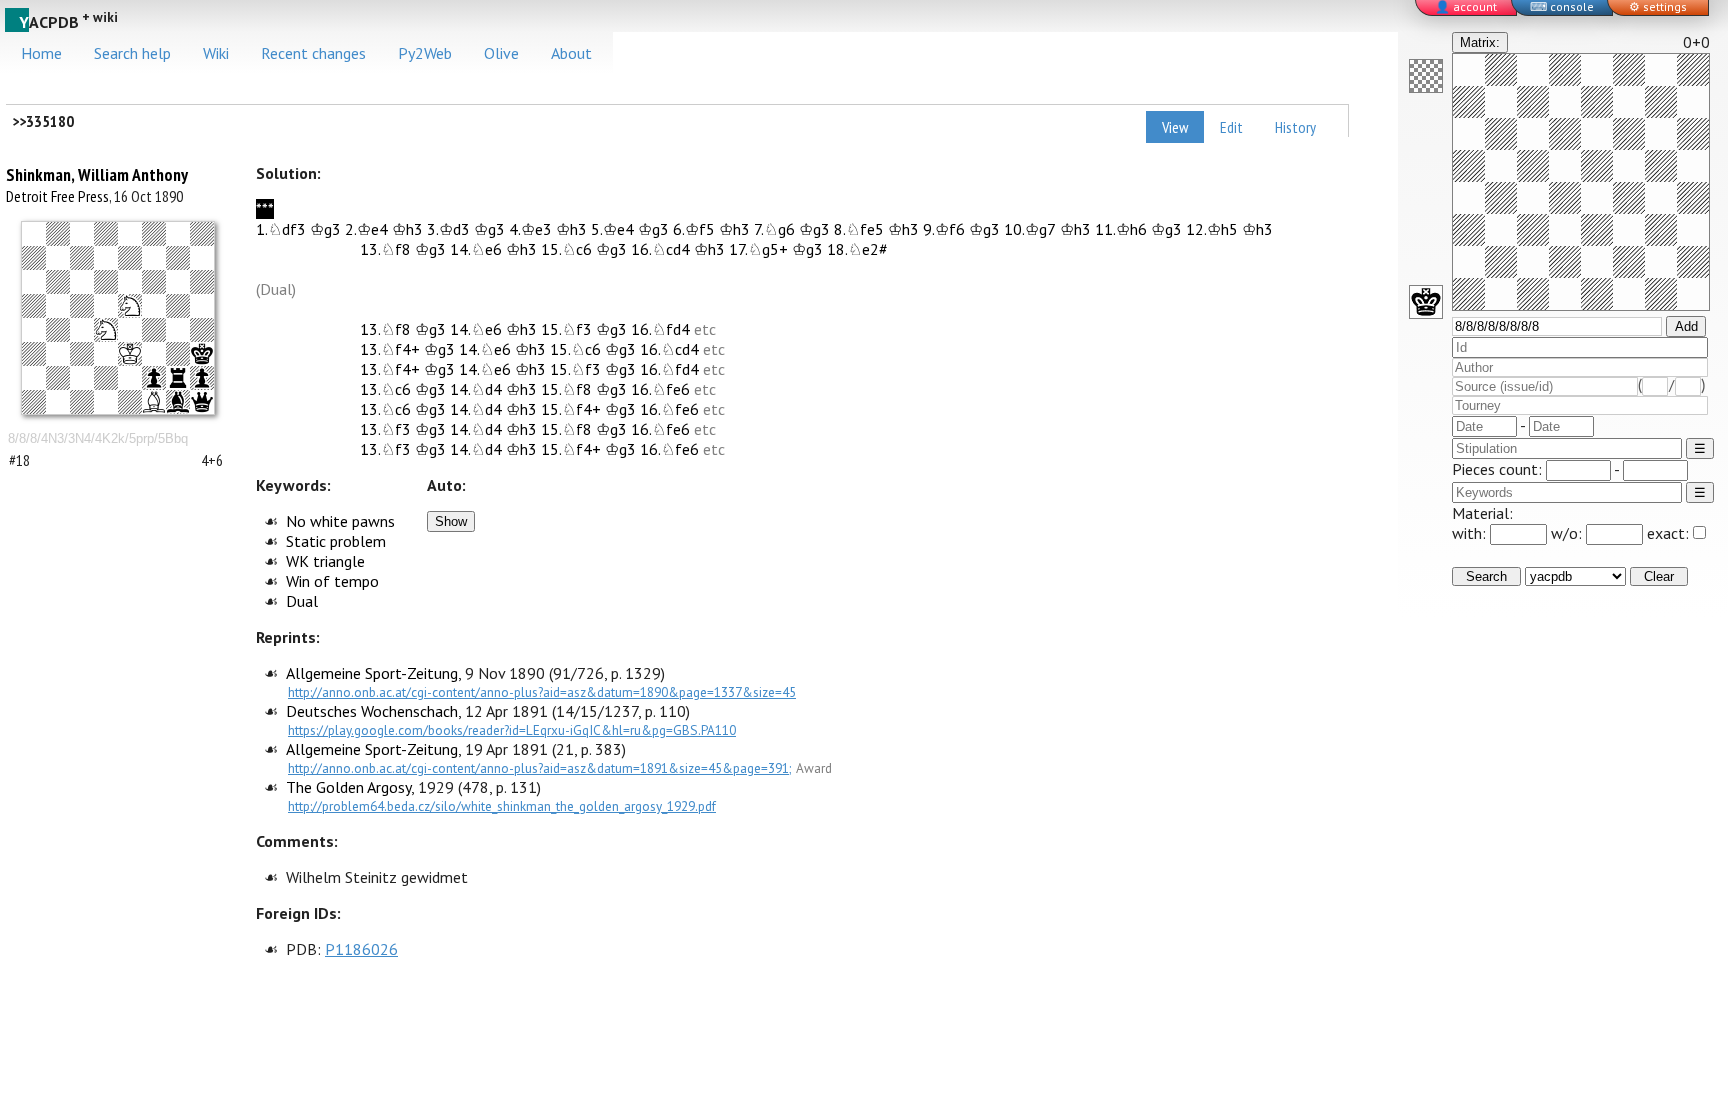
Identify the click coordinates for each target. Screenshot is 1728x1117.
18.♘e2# (857, 249)
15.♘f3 (566, 329)
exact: (1668, 533)
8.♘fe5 (859, 229)
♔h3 (407, 229)
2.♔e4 (366, 229)
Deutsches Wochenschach (372, 711)
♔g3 (325, 229)
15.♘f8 (566, 389)
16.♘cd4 (660, 249)
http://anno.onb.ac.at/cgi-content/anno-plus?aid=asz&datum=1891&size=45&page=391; (540, 768)
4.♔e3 (530, 229)
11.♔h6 (1121, 229)
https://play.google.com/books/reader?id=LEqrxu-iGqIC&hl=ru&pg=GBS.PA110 (512, 730)
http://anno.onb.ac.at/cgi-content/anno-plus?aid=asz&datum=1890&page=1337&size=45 (542, 692)
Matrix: (1480, 42)
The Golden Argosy (348, 787)
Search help (132, 53)
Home (41, 53)
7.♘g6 (774, 229)
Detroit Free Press (57, 196)
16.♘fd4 (660, 329)
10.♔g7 (1030, 229)
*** (265, 209)
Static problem (336, 541)
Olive (501, 53)
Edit (1231, 127)
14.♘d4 (476, 389)
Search (1486, 576)
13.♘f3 (385, 429)
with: (1471, 533)
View (1175, 127)
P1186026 (361, 949)
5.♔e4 (612, 229)
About (571, 53)
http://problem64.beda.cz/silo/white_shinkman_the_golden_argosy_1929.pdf (502, 806)
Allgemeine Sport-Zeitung (372, 673)
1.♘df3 (281, 229)
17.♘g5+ (758, 249)
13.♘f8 (385, 249)
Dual (302, 601)
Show (451, 521)
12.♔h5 (1212, 229)
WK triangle (325, 561)
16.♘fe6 (660, 389)
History (1295, 127)
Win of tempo (332, 581)
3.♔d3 (448, 229)
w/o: (1568, 533)
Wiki (216, 53)
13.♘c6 (385, 389)
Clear (1659, 576)
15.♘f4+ (571, 409)
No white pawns (340, 521)
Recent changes (313, 53)
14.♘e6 (476, 249)
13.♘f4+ (390, 349)
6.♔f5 (694, 229)
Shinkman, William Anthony (97, 174)
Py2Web (425, 53)
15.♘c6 (566, 249)
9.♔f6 (944, 229)
